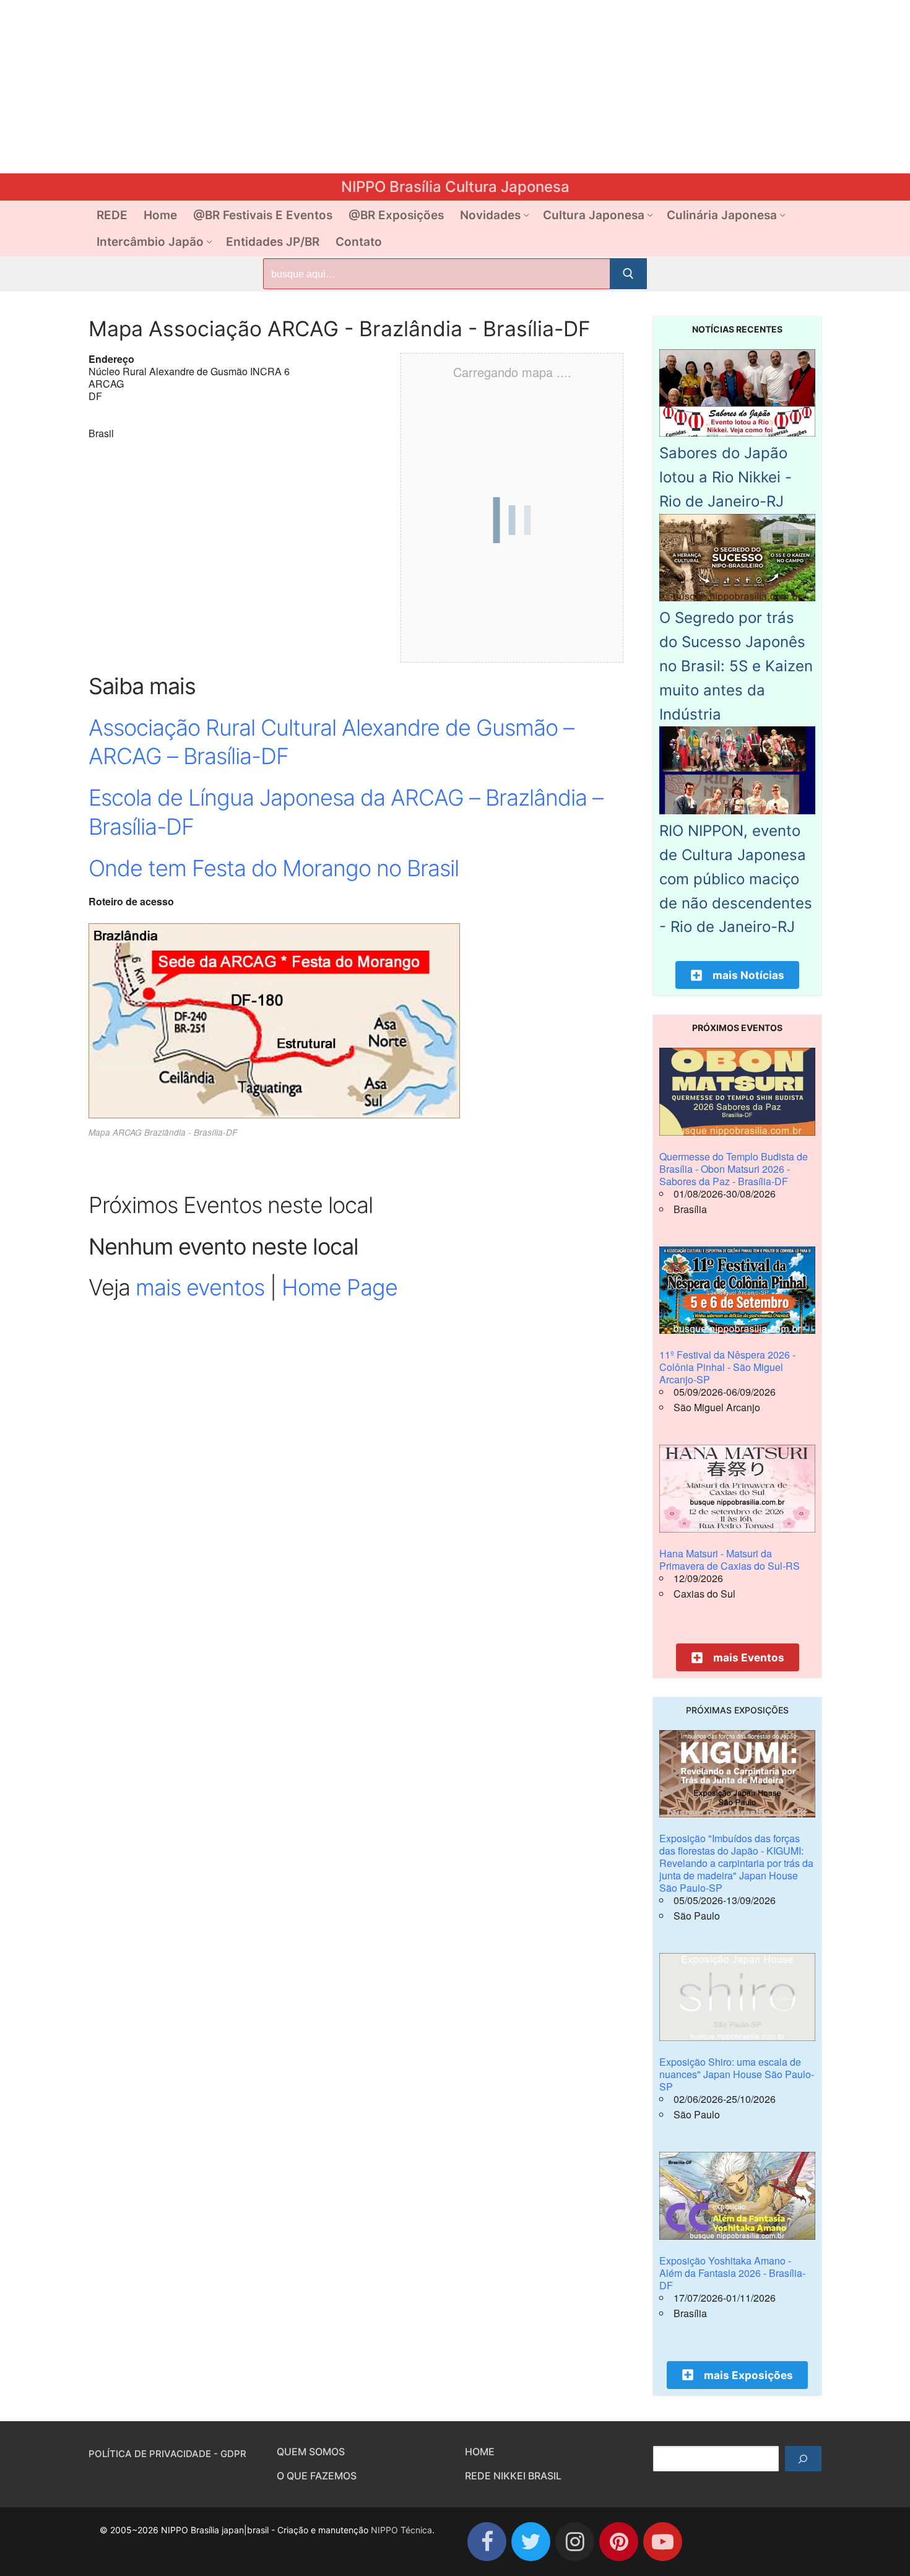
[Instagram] (575, 2542)
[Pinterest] (619, 2542)
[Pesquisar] (803, 2459)
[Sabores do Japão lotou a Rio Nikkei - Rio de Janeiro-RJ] (737, 433)
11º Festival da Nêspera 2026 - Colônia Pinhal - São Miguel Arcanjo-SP (727, 1367)
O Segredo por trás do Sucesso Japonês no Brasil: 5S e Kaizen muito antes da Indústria (736, 666)
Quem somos (311, 2452)
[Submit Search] (628, 274)
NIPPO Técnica (401, 2530)
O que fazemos (317, 2476)
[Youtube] (663, 2542)
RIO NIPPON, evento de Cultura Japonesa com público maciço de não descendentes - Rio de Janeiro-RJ (736, 879)
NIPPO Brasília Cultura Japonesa (455, 187)
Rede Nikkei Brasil (513, 2476)
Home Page (340, 1287)
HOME (480, 2452)
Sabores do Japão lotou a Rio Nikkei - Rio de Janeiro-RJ (726, 477)
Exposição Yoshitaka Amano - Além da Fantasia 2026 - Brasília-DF (732, 2273)
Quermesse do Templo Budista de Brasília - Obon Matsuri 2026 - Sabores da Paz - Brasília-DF (734, 1169)
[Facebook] (487, 2542)
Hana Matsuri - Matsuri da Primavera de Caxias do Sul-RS (730, 1560)
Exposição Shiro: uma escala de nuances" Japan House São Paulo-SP (737, 2074)
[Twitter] (531, 2542)
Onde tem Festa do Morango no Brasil (274, 868)
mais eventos (200, 1287)
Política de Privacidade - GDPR (167, 2454)
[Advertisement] (371, 87)
